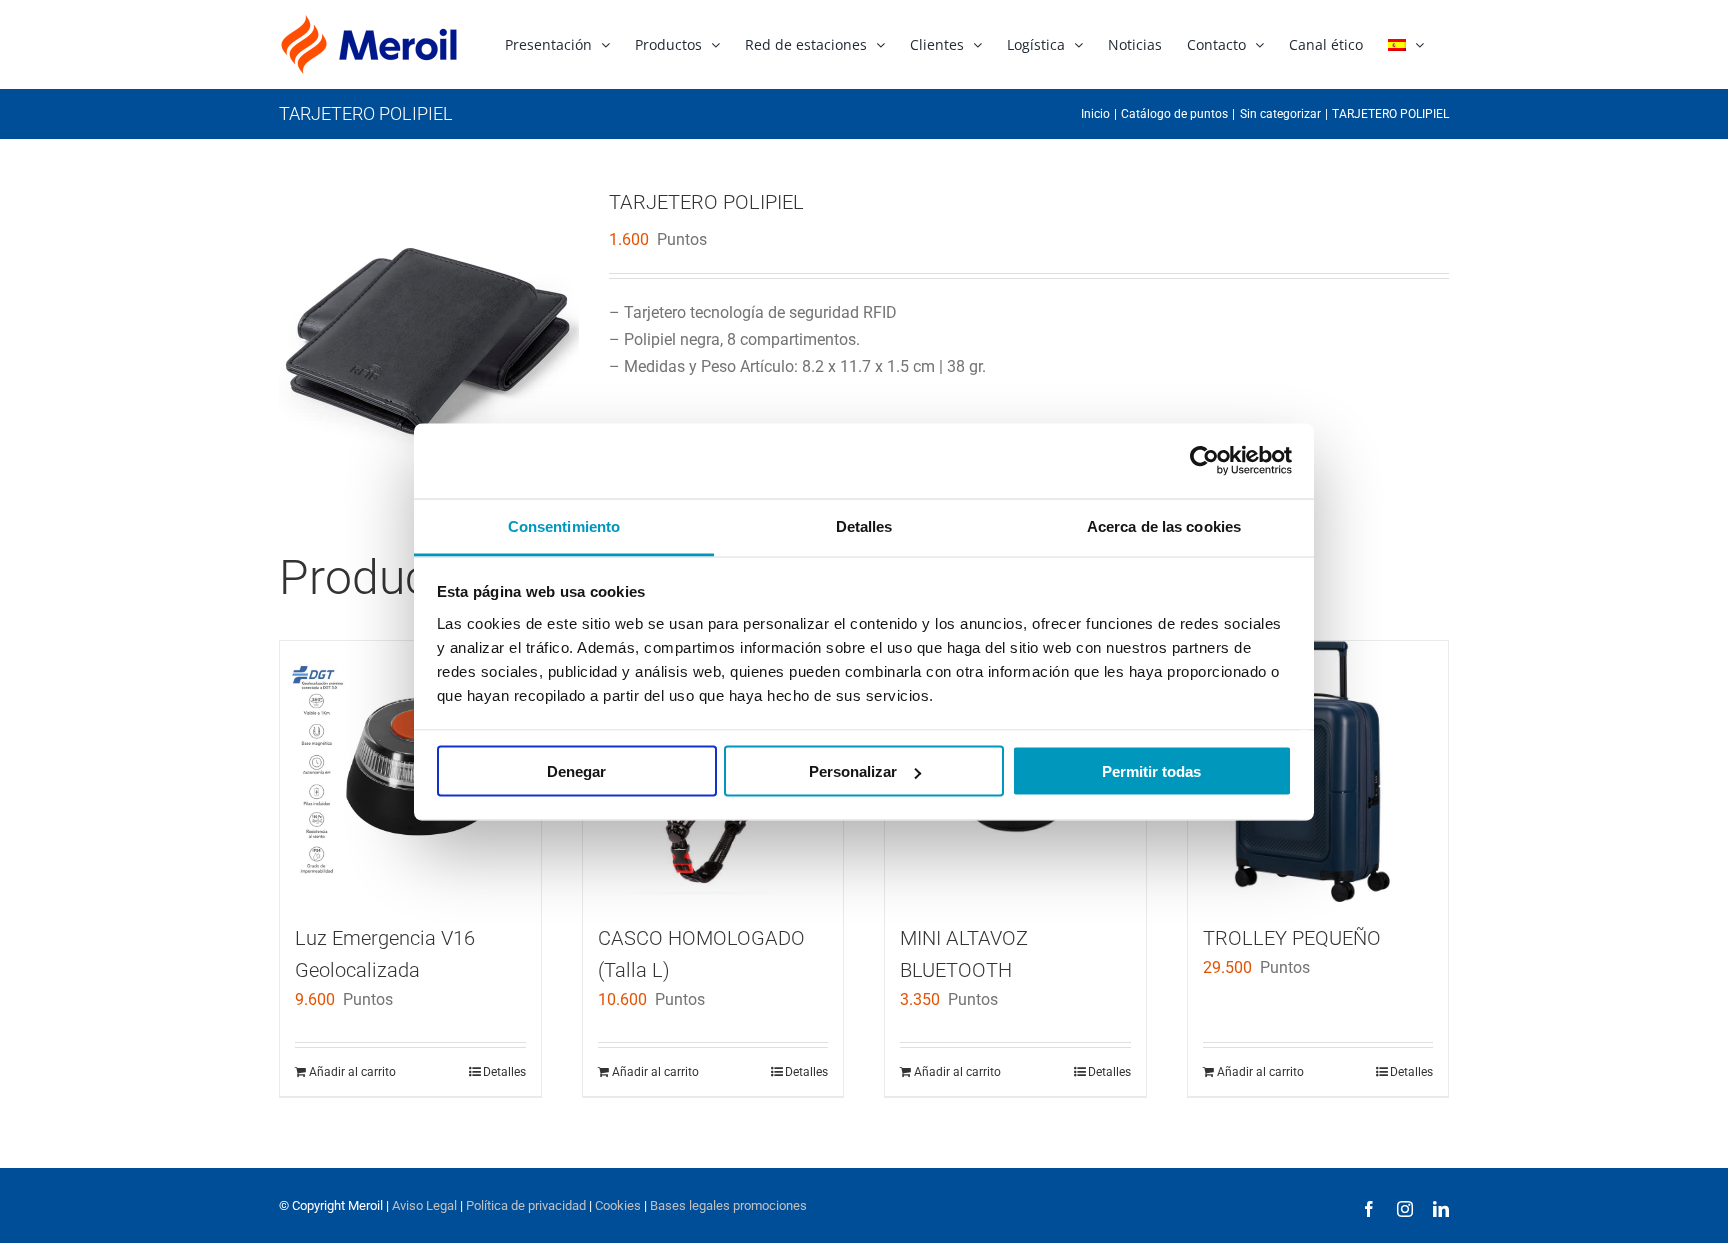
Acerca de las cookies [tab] (1164, 525)
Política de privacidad (526, 1205)
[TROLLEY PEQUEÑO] (1318, 771)
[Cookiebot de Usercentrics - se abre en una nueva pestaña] (1204, 461)
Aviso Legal (424, 1205)
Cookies (618, 1205)
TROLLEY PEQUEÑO (1292, 938)
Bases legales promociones (727, 1205)
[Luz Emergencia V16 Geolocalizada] (410, 771)
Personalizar (853, 771)
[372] (429, 339)
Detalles (504, 1072)
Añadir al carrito (352, 1072)
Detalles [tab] (864, 525)
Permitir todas (1151, 771)
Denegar (576, 771)
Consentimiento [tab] (564, 525)
